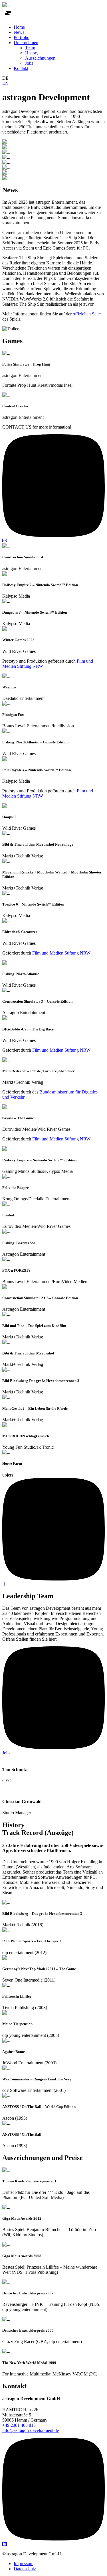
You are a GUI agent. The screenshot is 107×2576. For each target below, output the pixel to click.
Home (19, 27)
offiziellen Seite (87, 314)
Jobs (29, 63)
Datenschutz (25, 2569)
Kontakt (21, 68)
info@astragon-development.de (31, 2430)
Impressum (24, 2564)
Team (30, 48)
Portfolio (22, 37)
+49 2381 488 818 (19, 2425)
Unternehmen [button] (26, 43)
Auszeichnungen (40, 58)
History (32, 53)
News (19, 32)
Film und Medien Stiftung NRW (61, 953)
